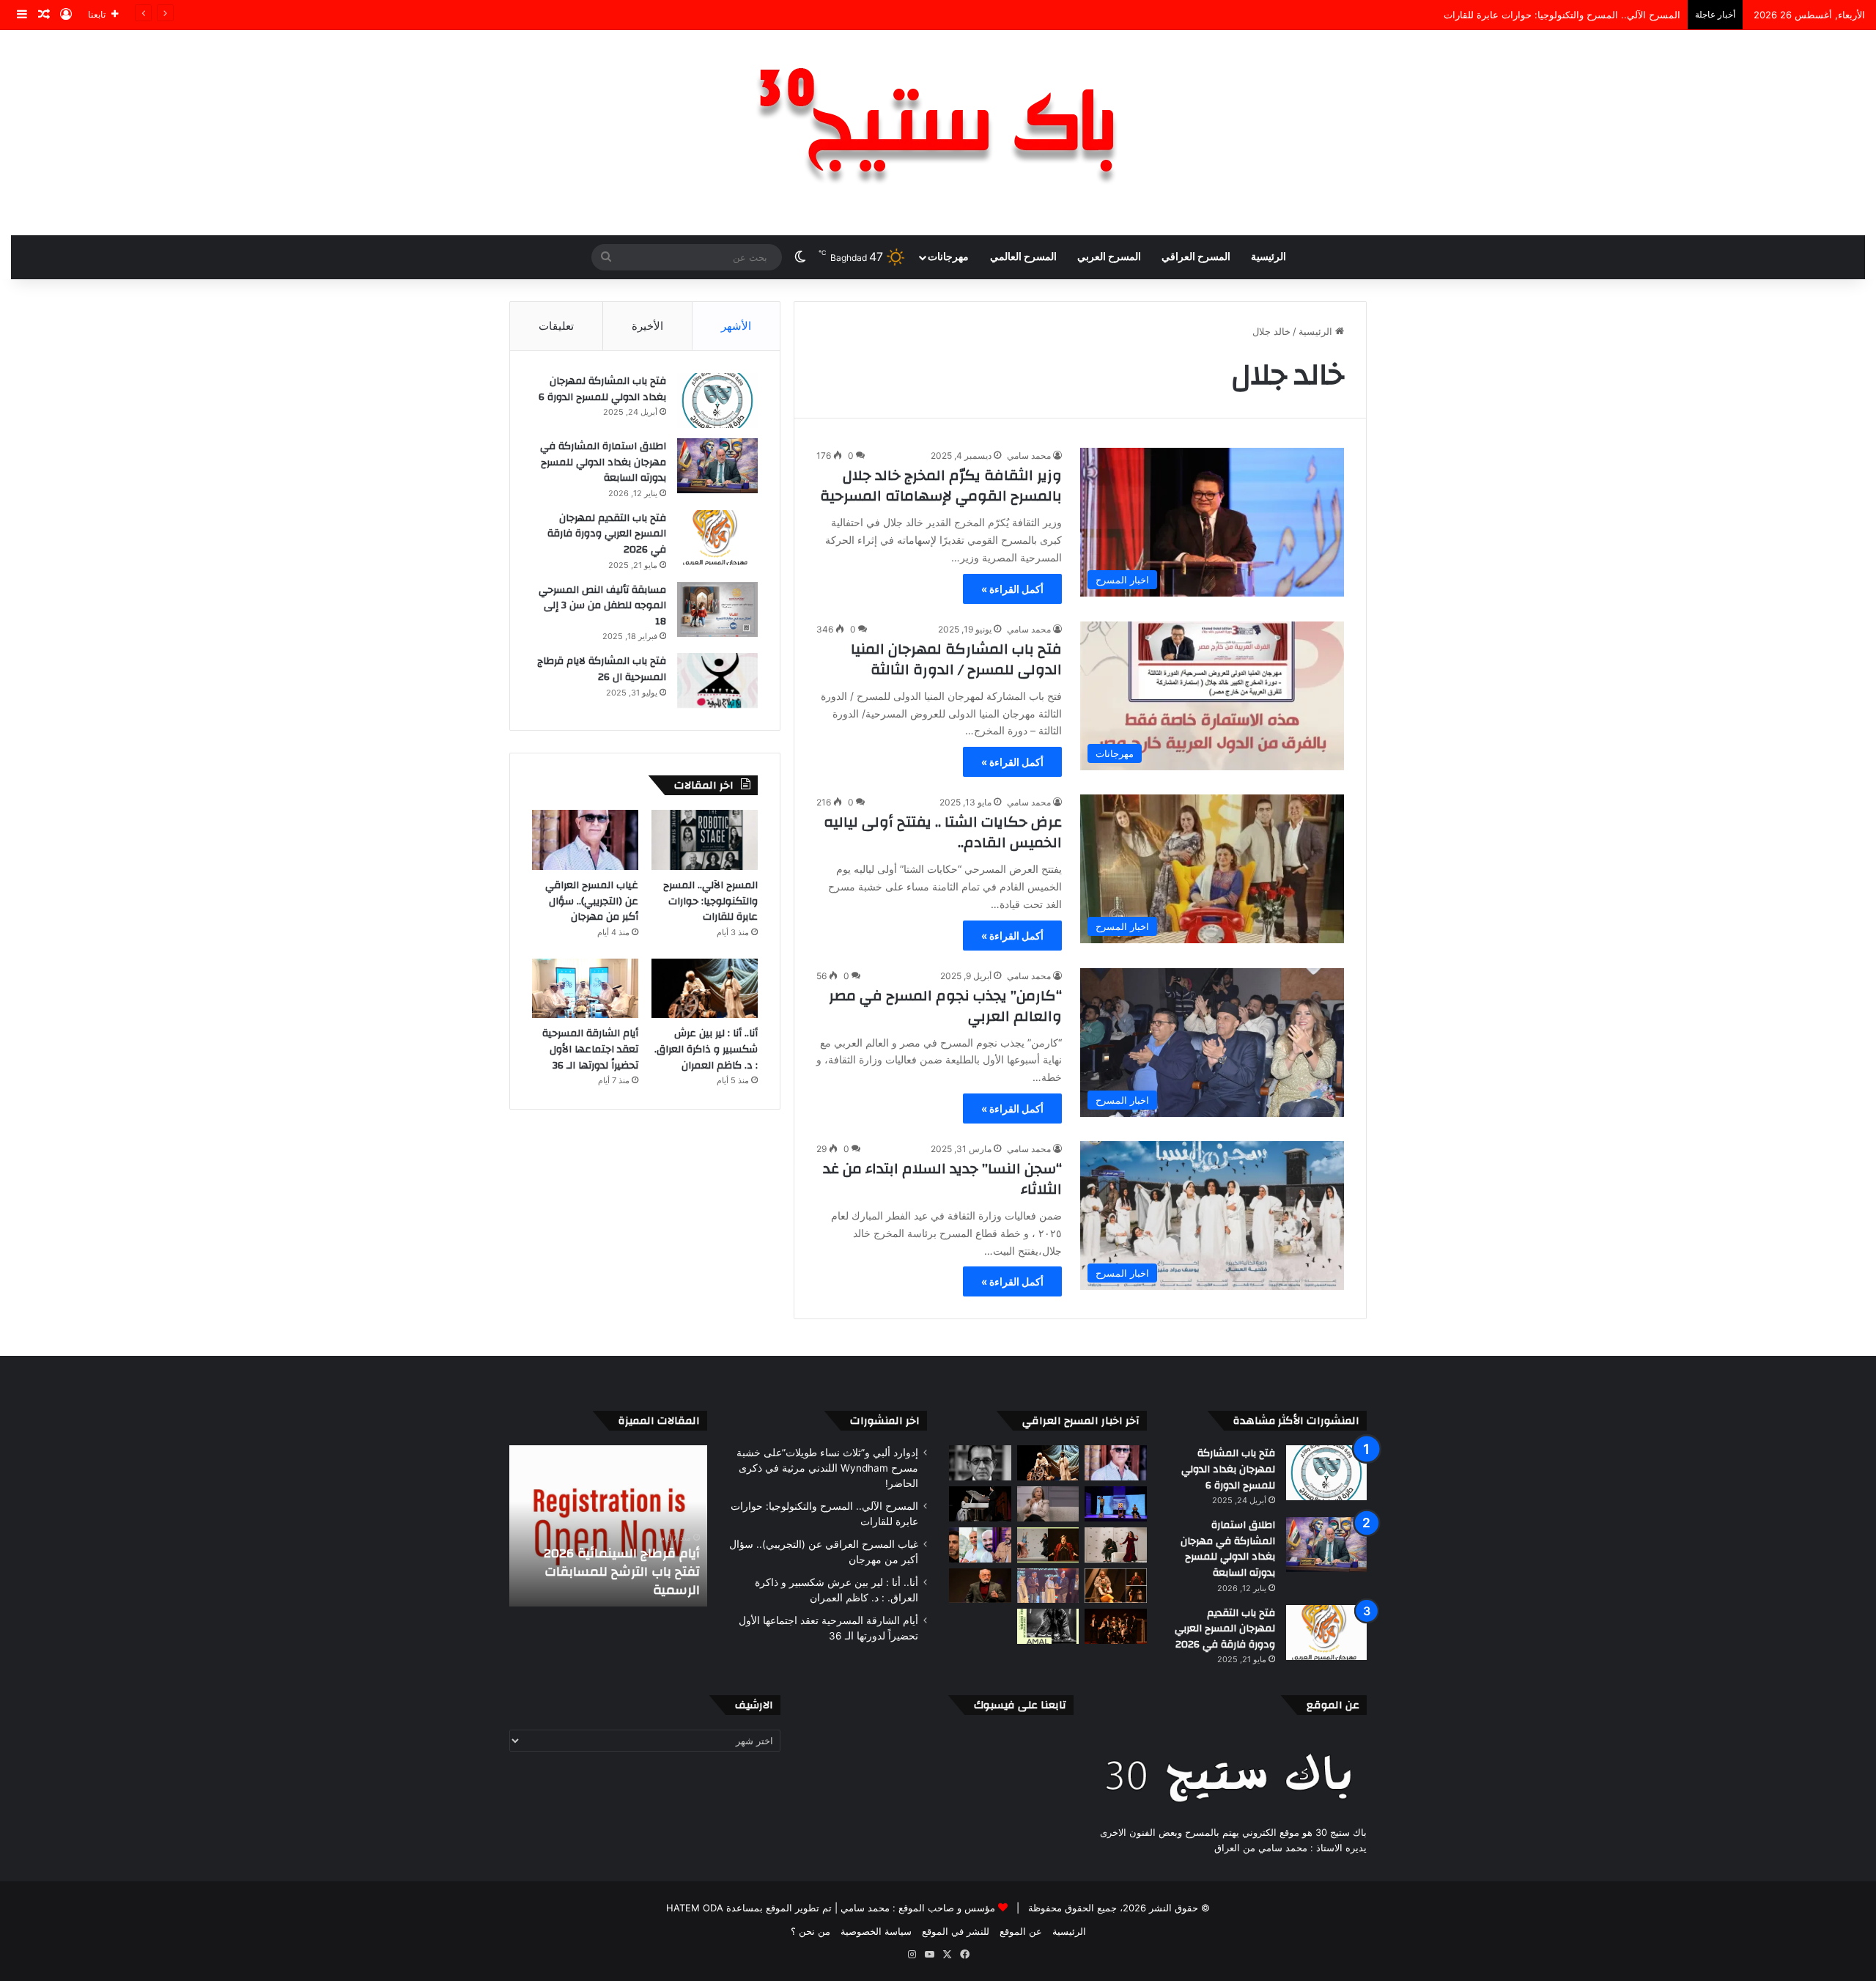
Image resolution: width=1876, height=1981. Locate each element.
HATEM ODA (695, 1908)
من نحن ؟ (810, 1931)
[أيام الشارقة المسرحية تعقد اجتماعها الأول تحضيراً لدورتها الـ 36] (585, 989)
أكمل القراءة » (1012, 589)
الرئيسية (1268, 257)
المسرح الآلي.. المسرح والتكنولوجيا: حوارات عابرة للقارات (710, 901)
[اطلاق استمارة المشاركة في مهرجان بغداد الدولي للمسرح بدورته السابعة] (717, 466)
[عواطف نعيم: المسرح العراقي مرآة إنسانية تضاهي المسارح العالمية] (1048, 1504)
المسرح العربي (1109, 257)
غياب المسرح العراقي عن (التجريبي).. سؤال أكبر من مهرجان (1557, 15)
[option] (612, 1526)
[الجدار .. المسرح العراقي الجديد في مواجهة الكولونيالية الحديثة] (1116, 1545)
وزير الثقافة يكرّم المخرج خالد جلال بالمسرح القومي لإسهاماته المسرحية (941, 486)
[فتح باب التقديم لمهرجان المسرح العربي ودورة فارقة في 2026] (717, 538)
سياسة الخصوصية (876, 1931)
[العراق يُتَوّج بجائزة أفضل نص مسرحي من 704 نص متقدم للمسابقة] (1048, 1586)
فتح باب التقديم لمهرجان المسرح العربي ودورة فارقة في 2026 (607, 534)
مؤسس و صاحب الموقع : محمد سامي (916, 1908)
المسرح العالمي (1023, 257)
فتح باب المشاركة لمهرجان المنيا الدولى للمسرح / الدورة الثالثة (956, 659)
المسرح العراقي (1196, 257)
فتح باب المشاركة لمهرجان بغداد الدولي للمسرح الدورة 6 (602, 389)
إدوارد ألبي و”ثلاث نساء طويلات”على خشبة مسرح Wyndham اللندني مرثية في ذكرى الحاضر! (827, 1468)
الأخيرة (647, 326)
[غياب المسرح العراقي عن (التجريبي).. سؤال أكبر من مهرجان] (585, 840)
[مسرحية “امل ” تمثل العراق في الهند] (1048, 1626)
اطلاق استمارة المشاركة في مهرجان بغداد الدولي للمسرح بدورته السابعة (603, 462)
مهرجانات (948, 257)
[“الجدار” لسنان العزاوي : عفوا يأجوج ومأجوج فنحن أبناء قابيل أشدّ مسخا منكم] (980, 1504)
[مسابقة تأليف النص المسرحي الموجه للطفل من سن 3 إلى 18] (717, 609)
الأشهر (736, 326)
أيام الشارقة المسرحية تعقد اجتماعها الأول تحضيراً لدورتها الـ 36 (590, 1049)
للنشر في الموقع (956, 1931)
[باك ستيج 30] (938, 133)
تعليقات (556, 326)
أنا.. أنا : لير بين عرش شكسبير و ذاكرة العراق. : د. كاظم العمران (706, 1049)
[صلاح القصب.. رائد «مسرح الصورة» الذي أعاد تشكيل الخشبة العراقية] (980, 1463)
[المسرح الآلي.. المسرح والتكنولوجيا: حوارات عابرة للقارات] (705, 840)
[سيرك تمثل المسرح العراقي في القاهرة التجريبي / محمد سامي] (1116, 1586)
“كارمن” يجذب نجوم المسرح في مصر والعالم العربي (945, 1006)
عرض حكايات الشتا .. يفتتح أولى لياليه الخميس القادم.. (943, 832)
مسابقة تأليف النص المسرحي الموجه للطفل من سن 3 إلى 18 (602, 606)
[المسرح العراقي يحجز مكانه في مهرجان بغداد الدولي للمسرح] (980, 1545)
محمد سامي (1029, 455)
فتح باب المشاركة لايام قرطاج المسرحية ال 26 (602, 669)
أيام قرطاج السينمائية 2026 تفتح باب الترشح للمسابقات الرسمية (625, 1572)
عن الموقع (1021, 1931)
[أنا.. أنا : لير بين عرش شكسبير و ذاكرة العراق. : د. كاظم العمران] (705, 989)
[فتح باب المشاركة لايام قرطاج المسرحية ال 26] (717, 680)
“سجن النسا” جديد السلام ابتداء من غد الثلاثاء (942, 1179)
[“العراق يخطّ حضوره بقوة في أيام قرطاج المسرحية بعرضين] (1048, 1545)
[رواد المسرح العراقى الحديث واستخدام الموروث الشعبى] (980, 1586)
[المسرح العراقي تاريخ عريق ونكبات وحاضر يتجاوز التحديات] (1116, 1626)
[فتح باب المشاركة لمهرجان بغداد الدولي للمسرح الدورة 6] (717, 401)
